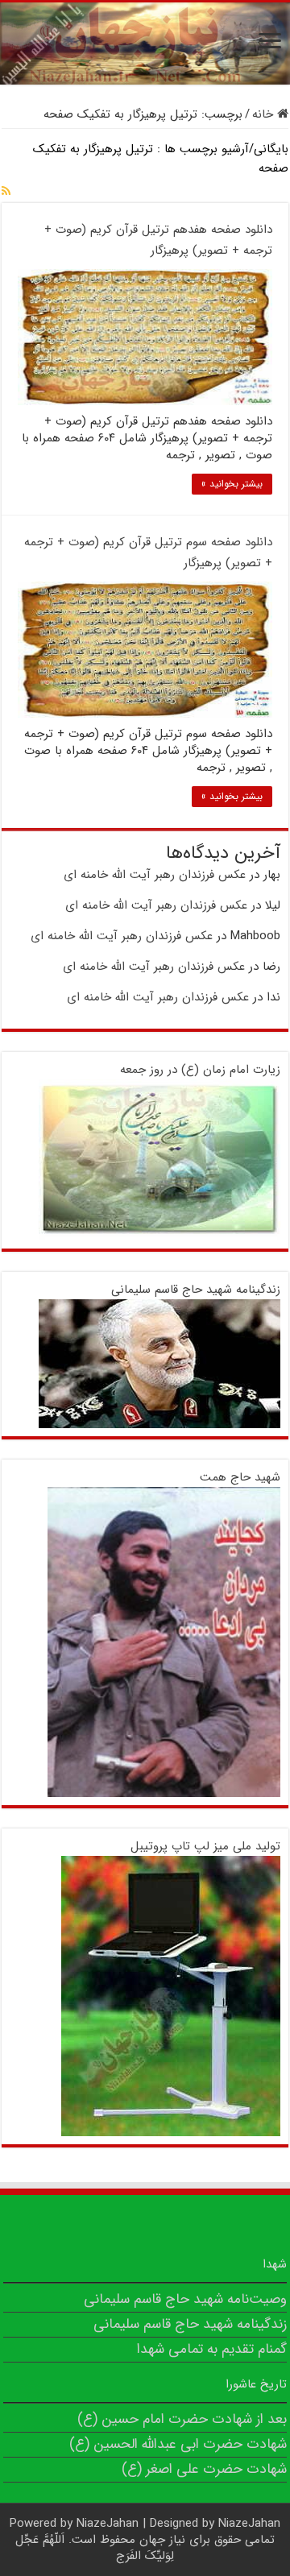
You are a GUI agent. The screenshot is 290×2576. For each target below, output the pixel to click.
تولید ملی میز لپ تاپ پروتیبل (205, 1846)
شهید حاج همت (240, 1477)
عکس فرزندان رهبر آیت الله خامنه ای (155, 875)
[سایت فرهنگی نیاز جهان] (145, 43)
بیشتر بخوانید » (232, 484)
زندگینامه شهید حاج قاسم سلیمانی (196, 1290)
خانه (265, 114)
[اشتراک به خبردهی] (6, 192)
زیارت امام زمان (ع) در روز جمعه (200, 1070)
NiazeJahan (108, 2524)
